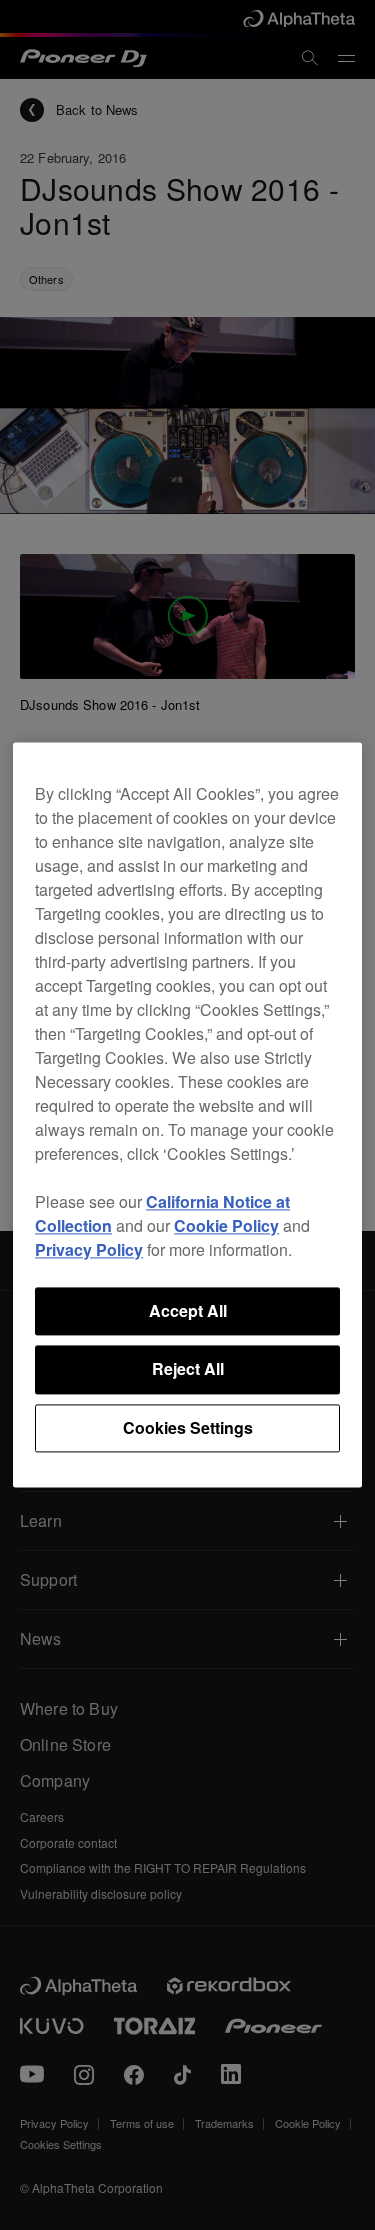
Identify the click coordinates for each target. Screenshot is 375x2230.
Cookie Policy (226, 1225)
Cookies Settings (188, 1427)
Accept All (188, 1310)
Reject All (188, 1369)
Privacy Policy (89, 1249)
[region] (187, 1114)
